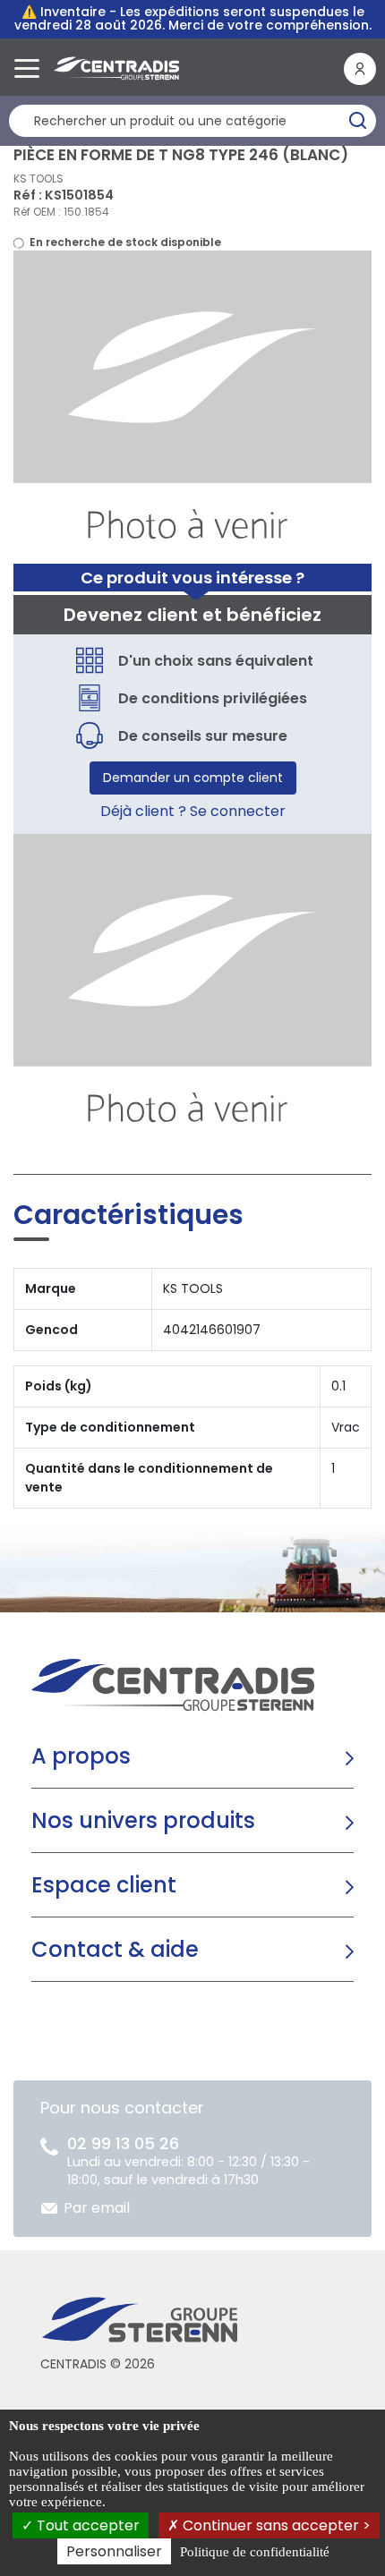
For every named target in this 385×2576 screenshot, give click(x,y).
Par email (97, 2208)
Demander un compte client (193, 778)
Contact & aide (115, 1949)
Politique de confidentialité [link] (255, 2552)
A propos (81, 1756)
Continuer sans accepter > (275, 2525)
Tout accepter (86, 2525)
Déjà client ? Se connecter (193, 811)
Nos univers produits (143, 1820)
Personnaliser (114, 2551)
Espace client (104, 1885)
